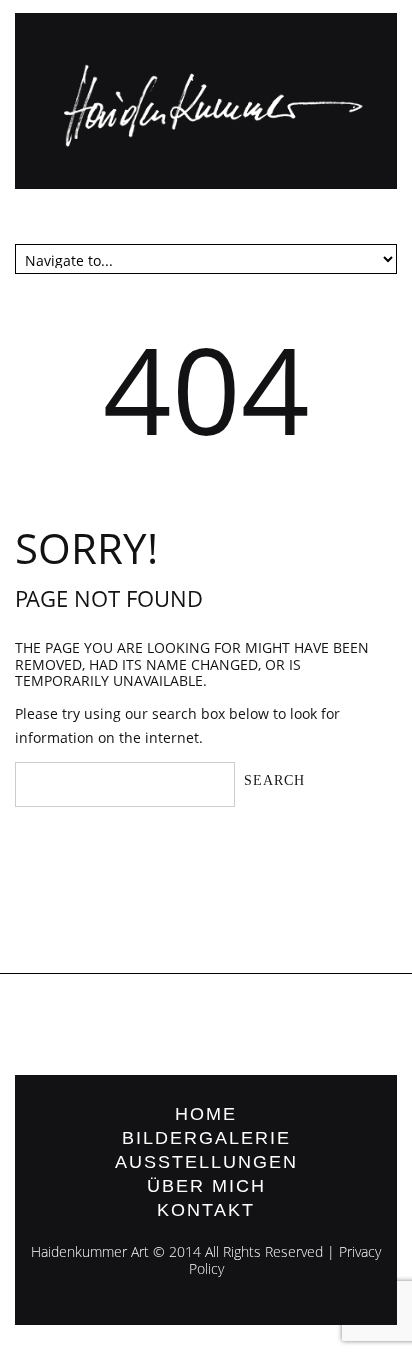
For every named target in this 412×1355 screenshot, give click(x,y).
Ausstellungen (206, 1162)
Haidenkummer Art (90, 1251)
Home (206, 1114)
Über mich (206, 1186)
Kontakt (206, 1210)
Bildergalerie (206, 1138)
